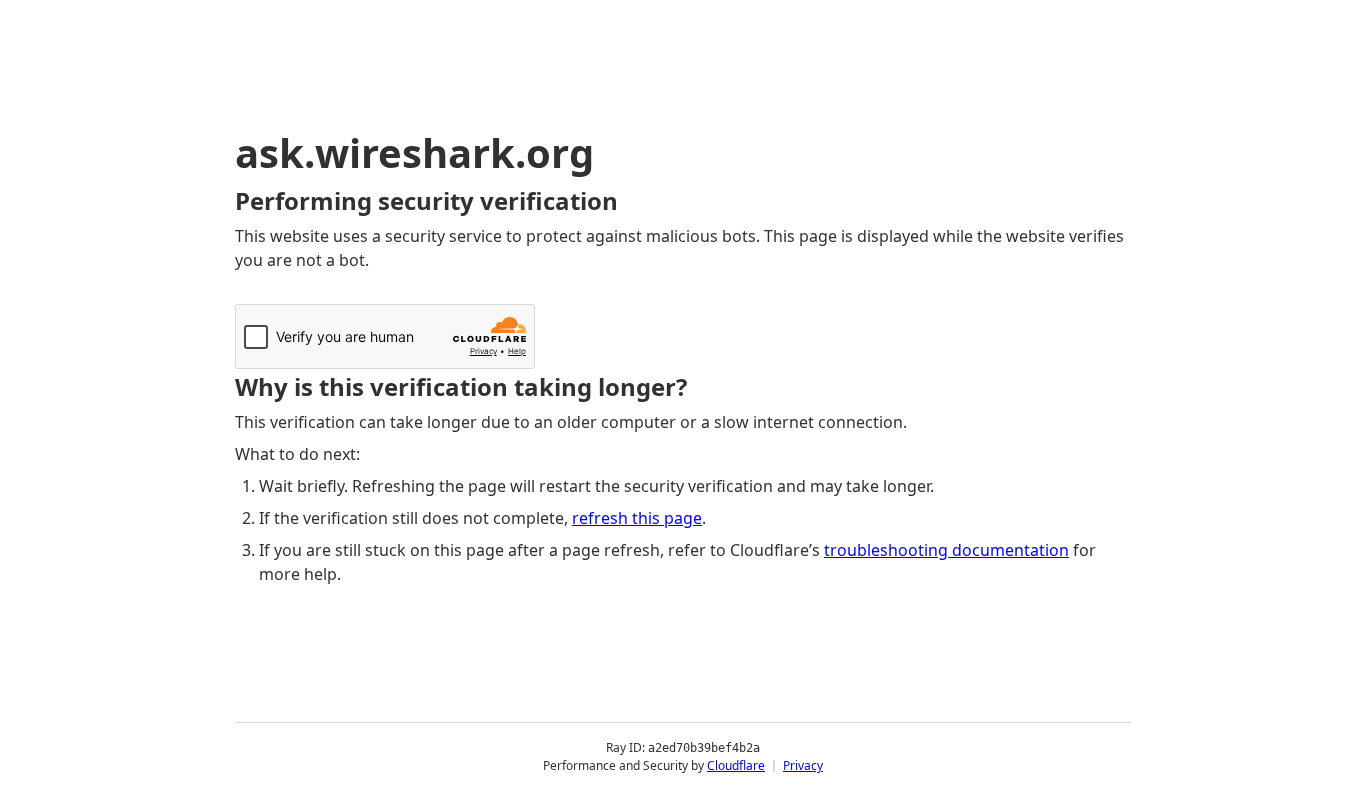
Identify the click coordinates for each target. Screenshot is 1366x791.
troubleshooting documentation (946, 550)
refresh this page (637, 518)
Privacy (803, 765)
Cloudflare (736, 765)
